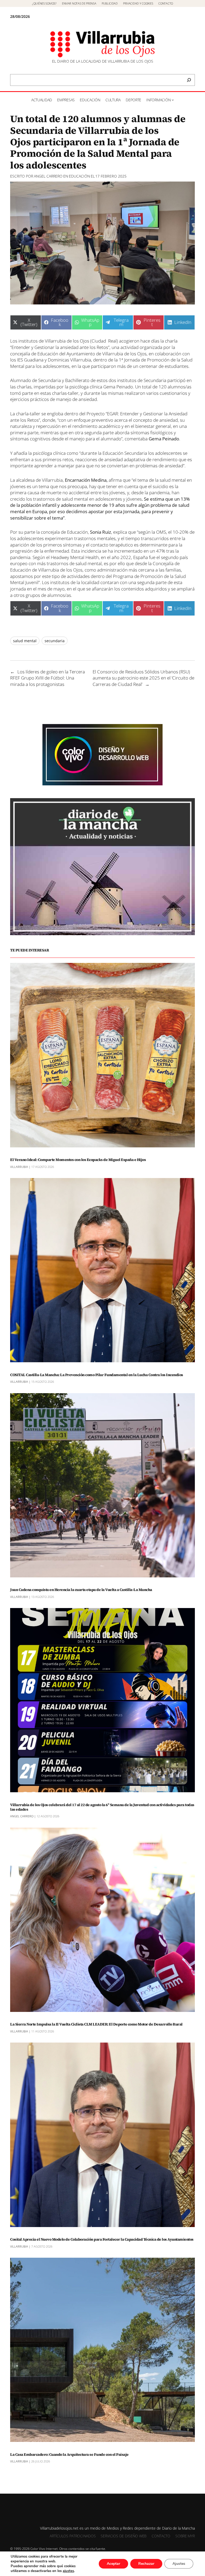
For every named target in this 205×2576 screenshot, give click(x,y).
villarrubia (19, 1167)
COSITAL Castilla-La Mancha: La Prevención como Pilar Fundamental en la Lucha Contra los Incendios (97, 1375)
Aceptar (113, 2564)
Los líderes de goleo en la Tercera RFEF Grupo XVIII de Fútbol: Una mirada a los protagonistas (48, 678)
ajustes (68, 2571)
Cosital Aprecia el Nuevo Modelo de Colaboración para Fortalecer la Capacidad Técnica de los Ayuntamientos (102, 2239)
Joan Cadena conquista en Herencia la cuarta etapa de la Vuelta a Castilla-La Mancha (81, 1590)
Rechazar (146, 2564)
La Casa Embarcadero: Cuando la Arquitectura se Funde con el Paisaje (69, 2455)
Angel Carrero (48, 176)
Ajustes (179, 2564)
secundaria (55, 641)
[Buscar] (189, 80)
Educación (79, 176)
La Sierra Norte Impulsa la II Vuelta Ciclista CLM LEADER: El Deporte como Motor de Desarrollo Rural (96, 2024)
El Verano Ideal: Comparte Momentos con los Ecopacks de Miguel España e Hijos (78, 1160)
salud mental (25, 641)
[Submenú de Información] (173, 100)
